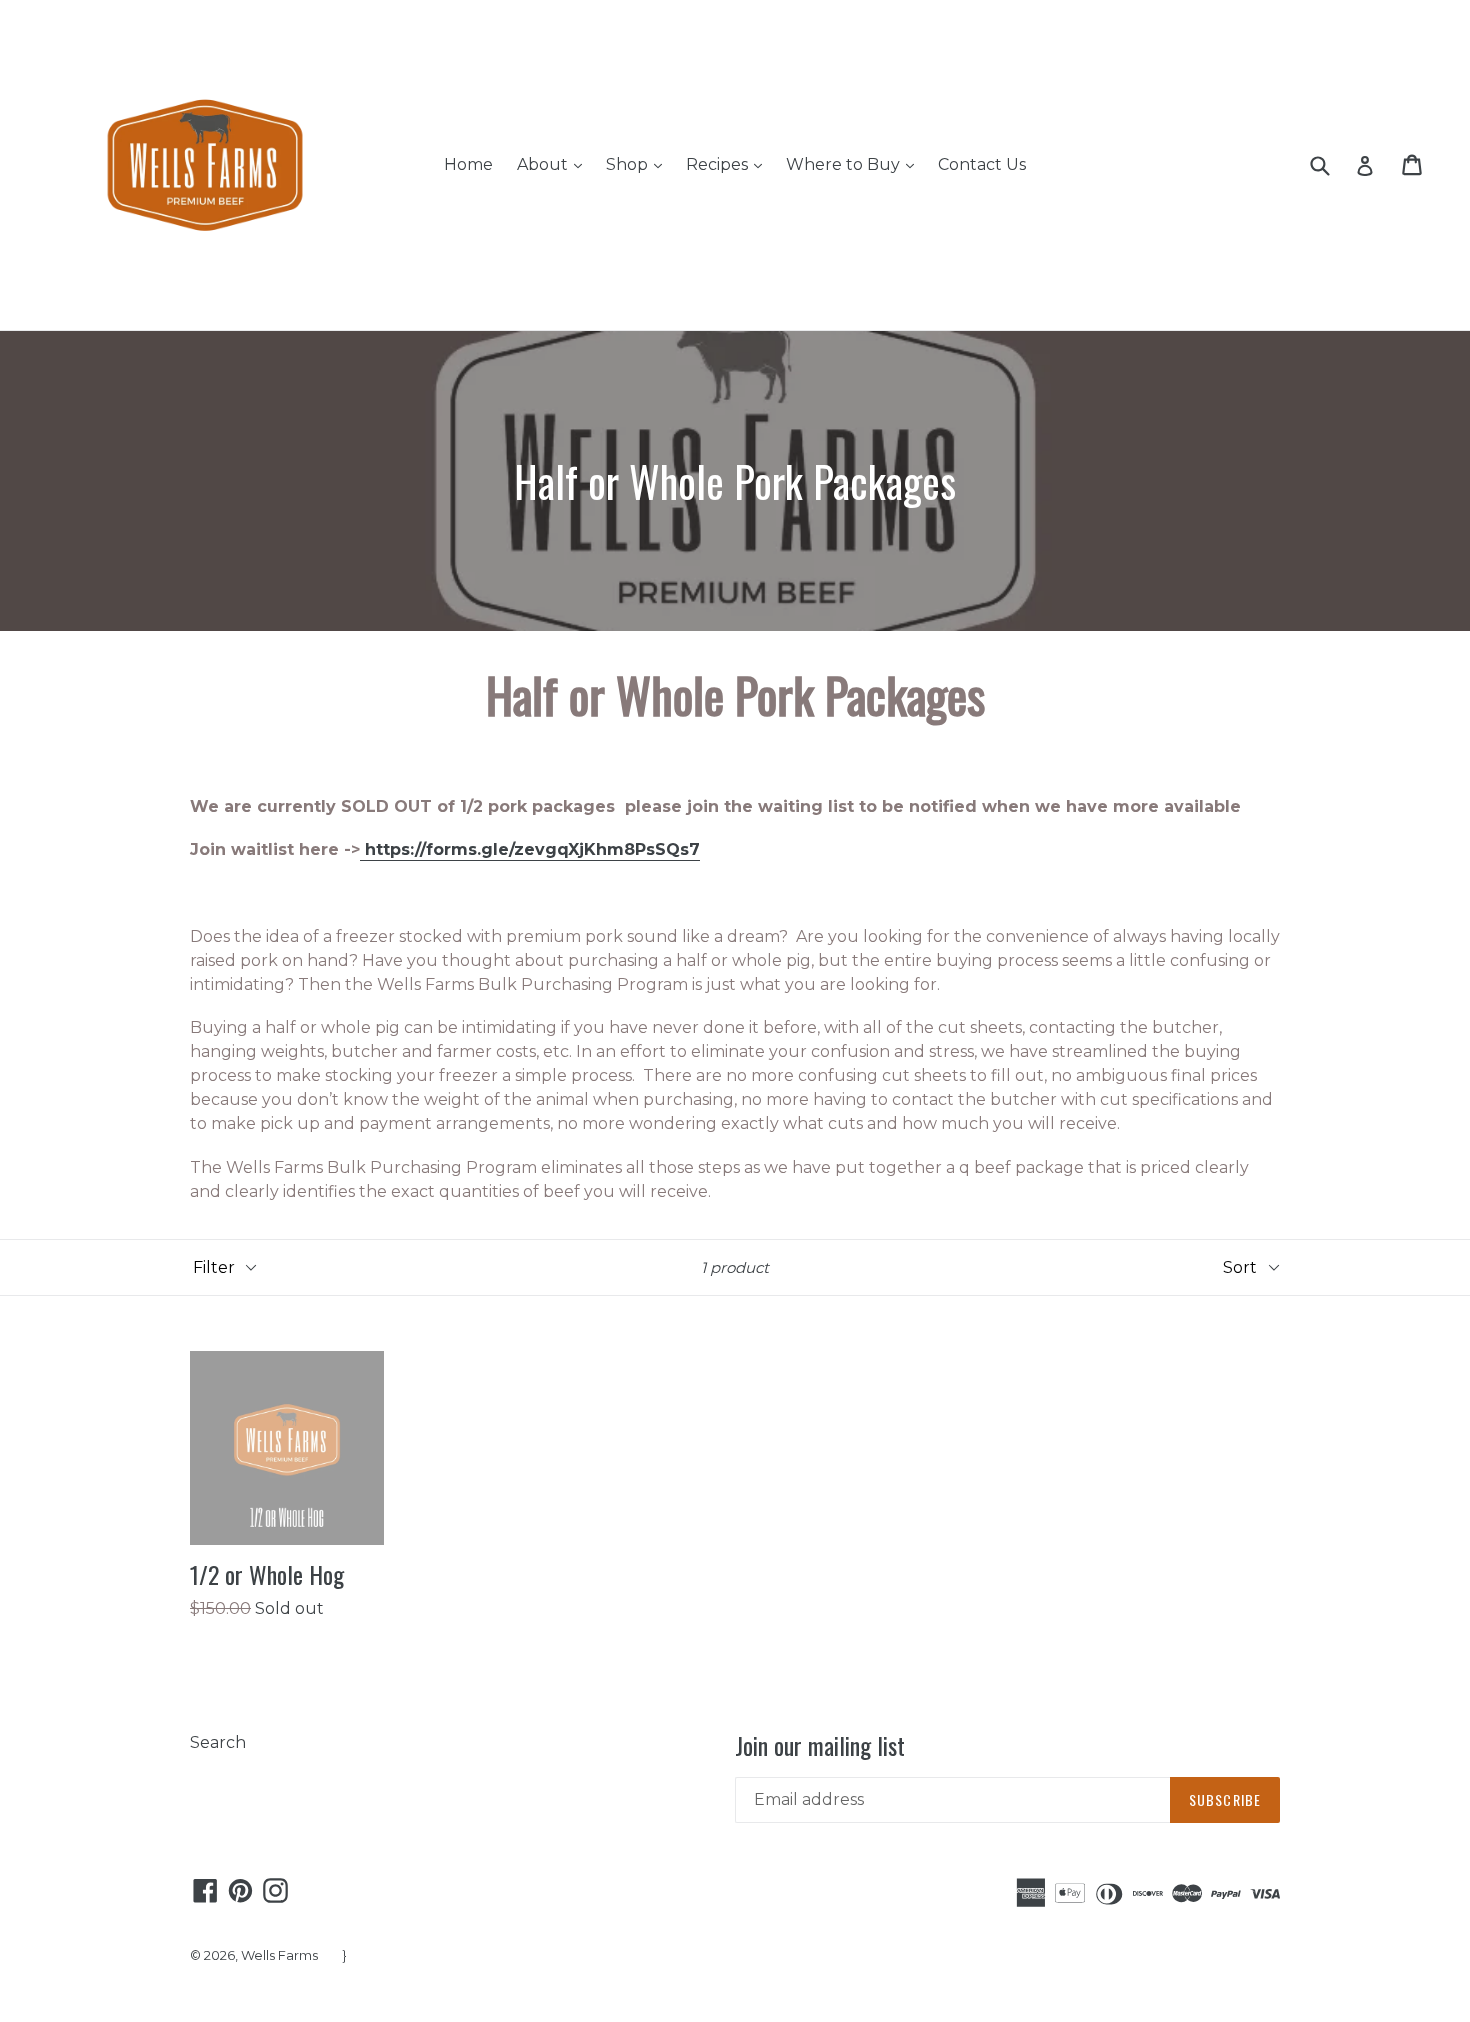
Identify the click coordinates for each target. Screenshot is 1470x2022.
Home (468, 164)
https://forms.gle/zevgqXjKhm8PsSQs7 (530, 849)
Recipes (729, 164)
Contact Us (982, 164)
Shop (639, 164)
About (554, 164)
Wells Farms (279, 1955)
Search (218, 1742)
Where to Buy (855, 164)
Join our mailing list (820, 1745)
